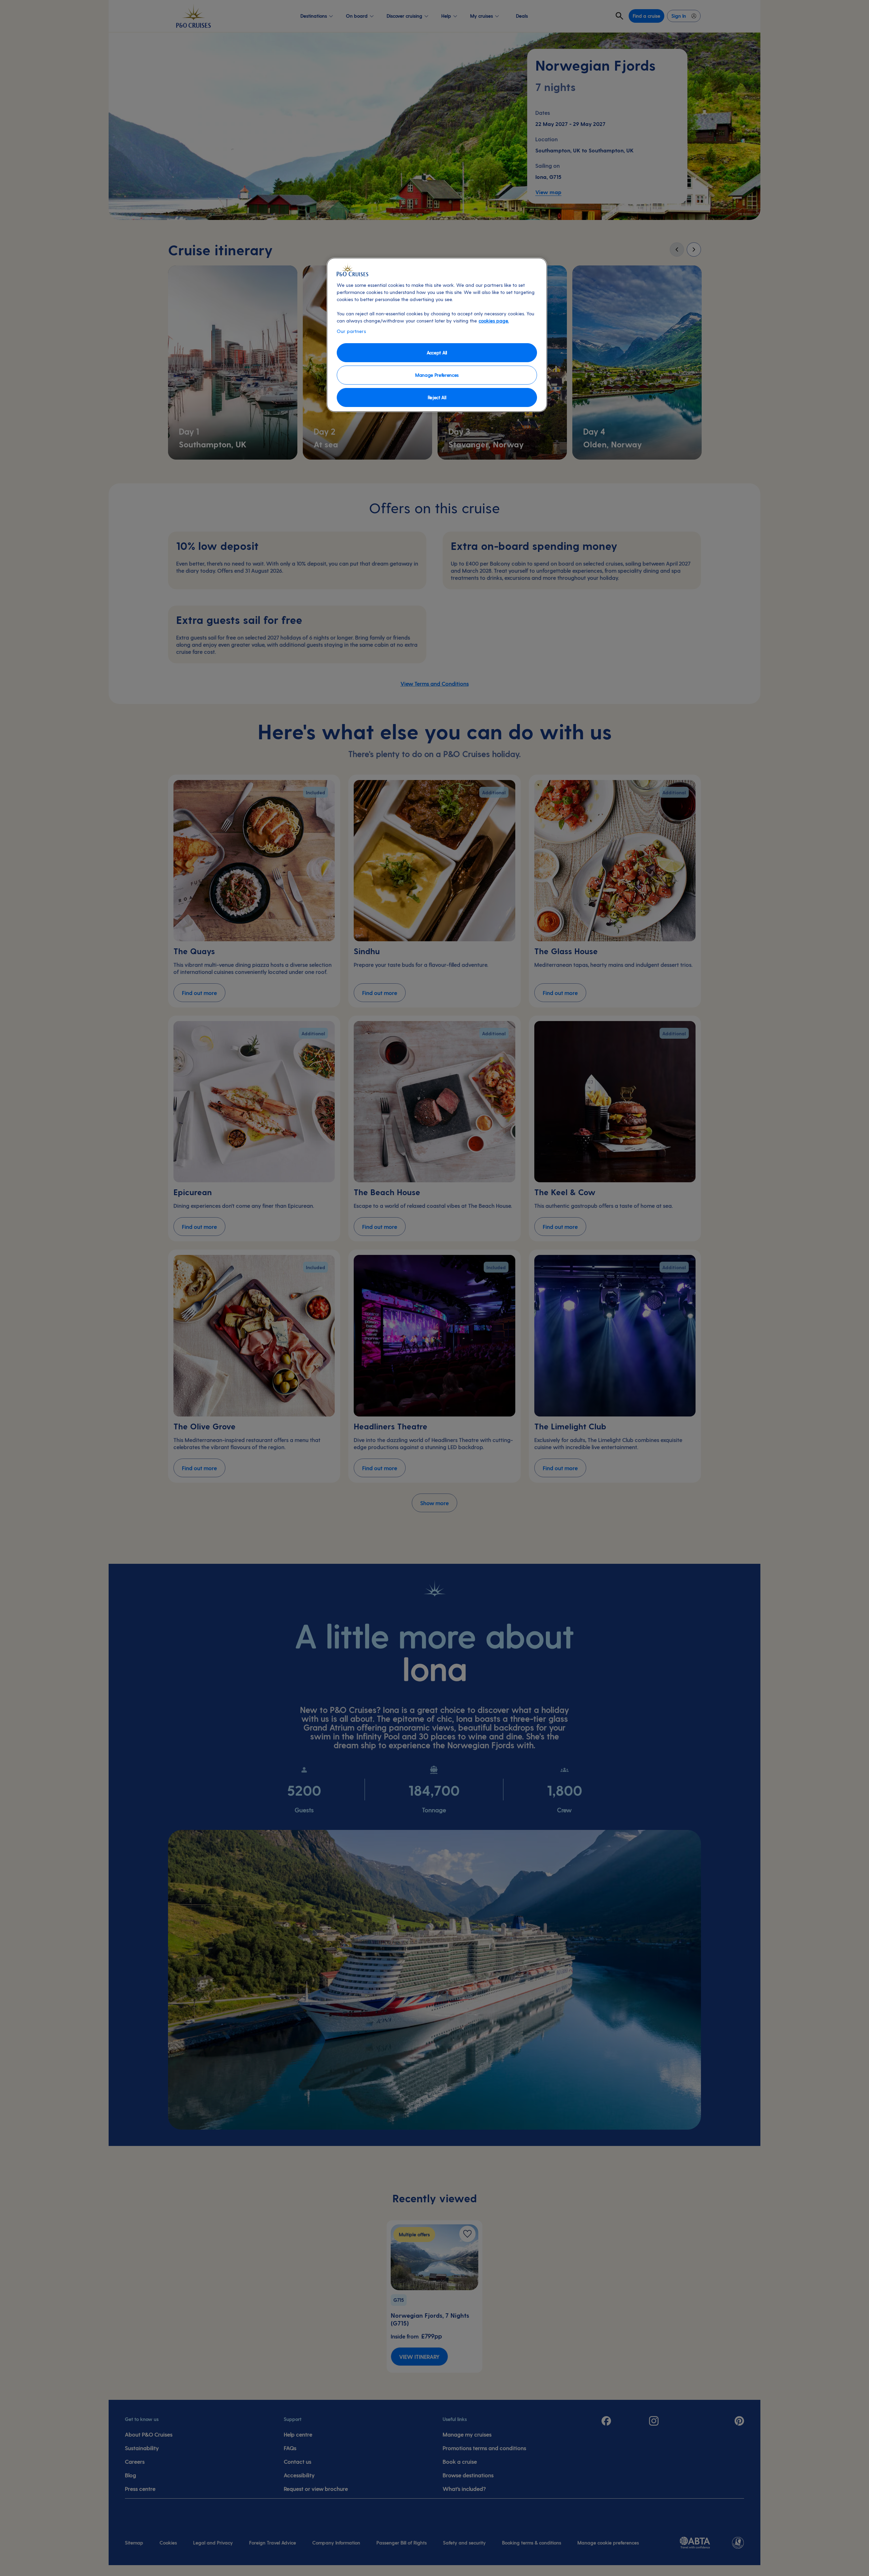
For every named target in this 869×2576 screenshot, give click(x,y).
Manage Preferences (437, 375)
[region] (437, 335)
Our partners (351, 331)
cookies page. (494, 321)
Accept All (437, 353)
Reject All (437, 397)
